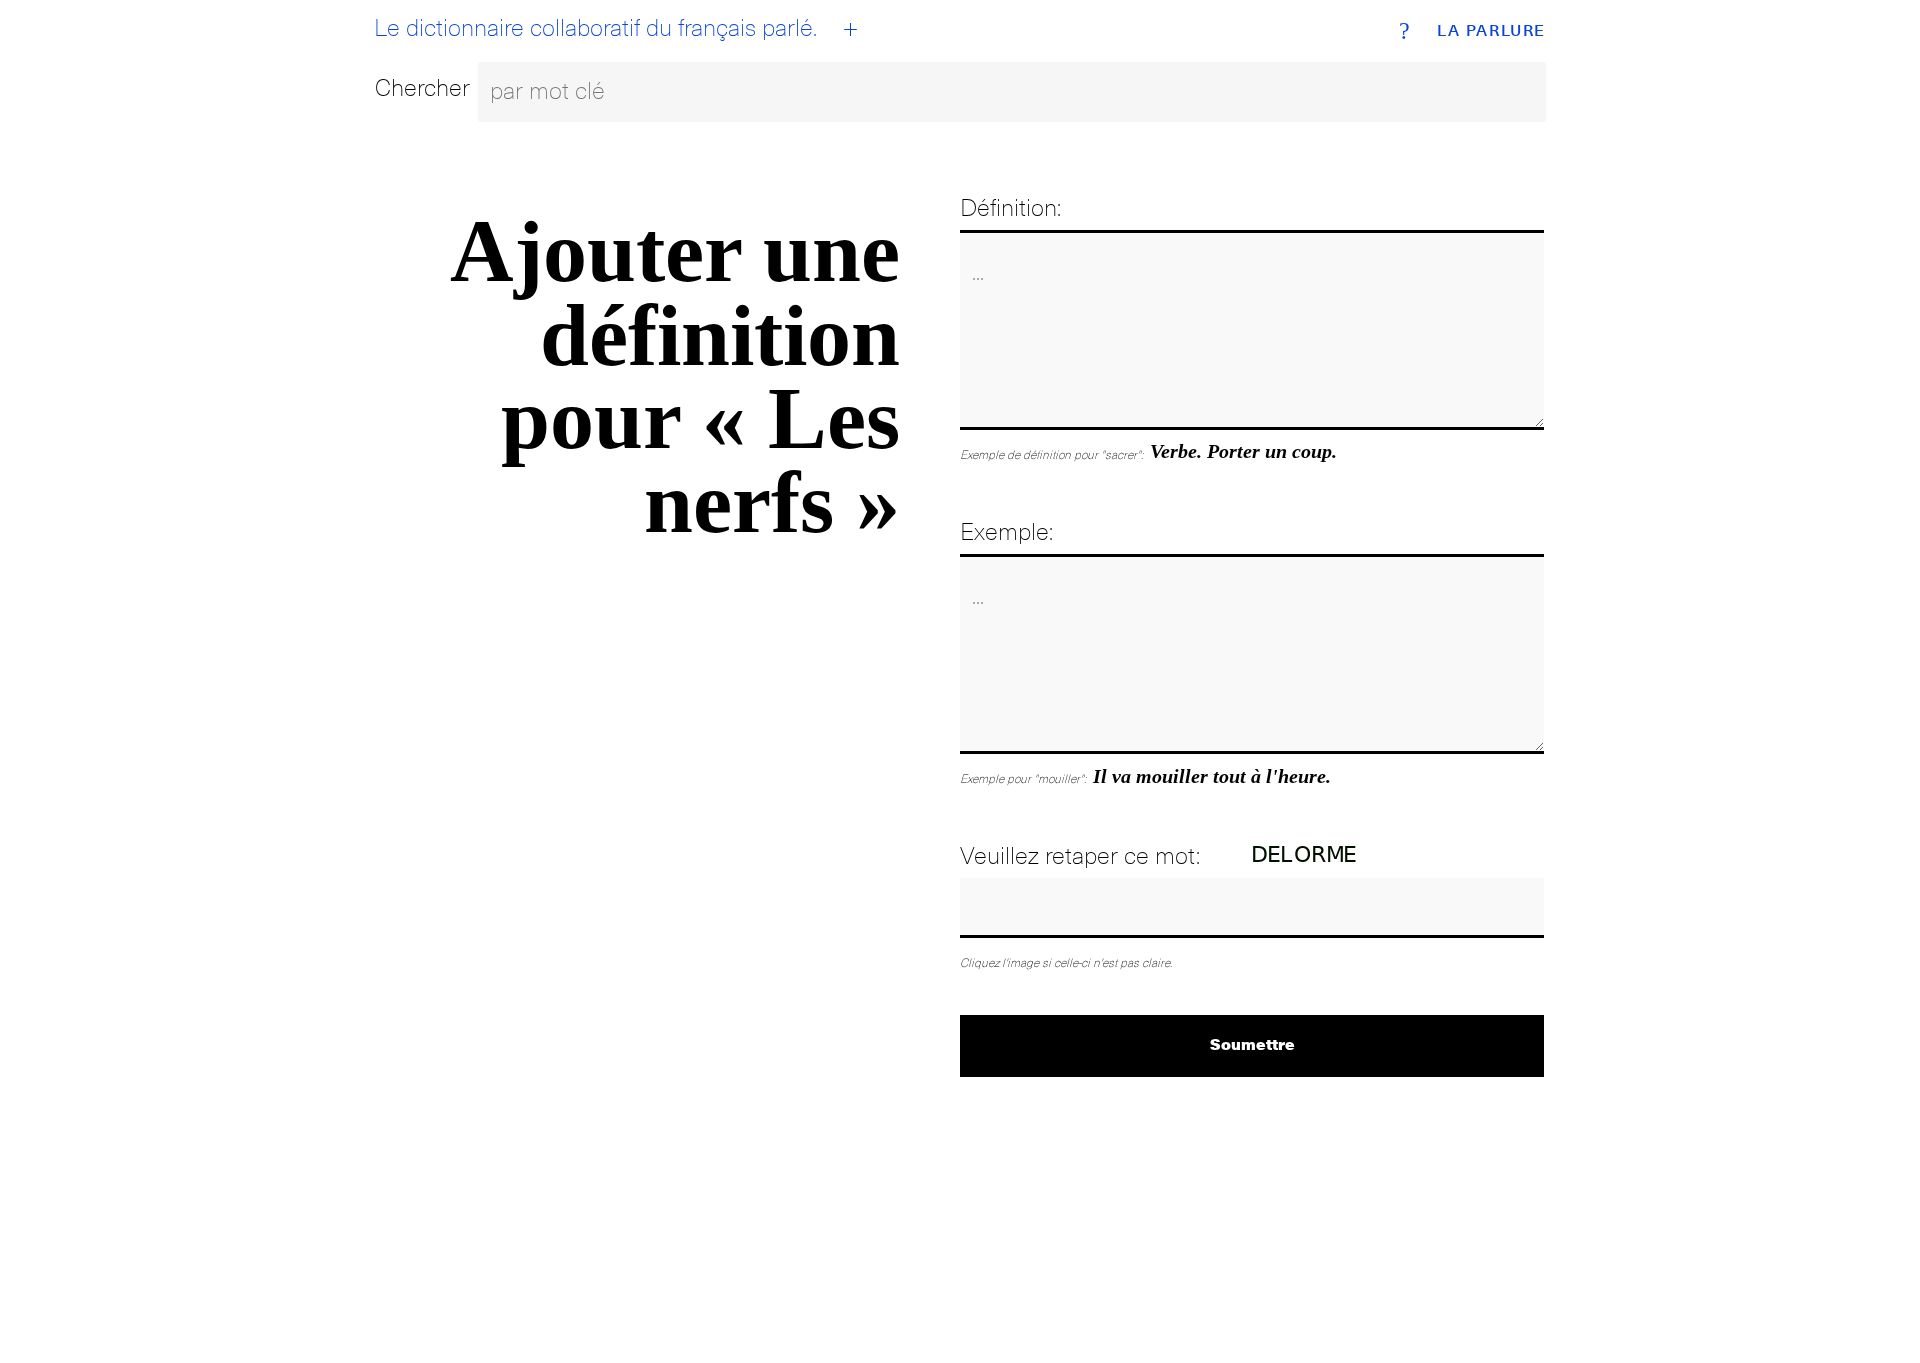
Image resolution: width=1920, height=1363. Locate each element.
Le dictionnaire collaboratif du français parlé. (595, 28)
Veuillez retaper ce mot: (1080, 855)
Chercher (422, 87)
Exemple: (1006, 531)
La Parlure (1491, 31)
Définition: (1010, 207)
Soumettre (1252, 1043)
